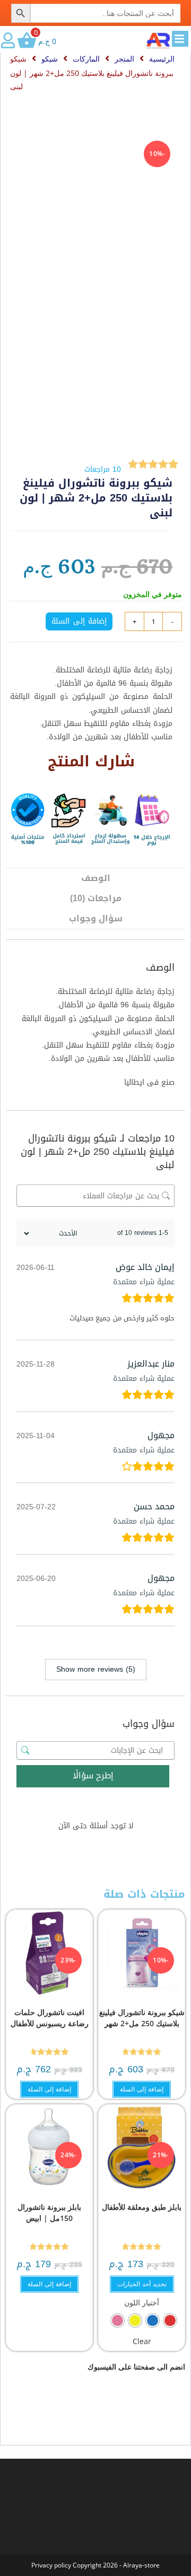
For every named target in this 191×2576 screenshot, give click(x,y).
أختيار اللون (142, 2302)
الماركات (86, 59)
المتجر (124, 59)
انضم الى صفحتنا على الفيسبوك (136, 2367)
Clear (142, 2341)
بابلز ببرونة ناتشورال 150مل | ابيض (49, 2212)
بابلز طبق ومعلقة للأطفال (142, 2207)
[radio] (170, 2320)
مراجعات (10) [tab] (96, 898)
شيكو (50, 59)
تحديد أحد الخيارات (142, 2284)
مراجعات (103, 469)
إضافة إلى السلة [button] (142, 2089)
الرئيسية (162, 59)
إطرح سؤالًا (93, 1775)
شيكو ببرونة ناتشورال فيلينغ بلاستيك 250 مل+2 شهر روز (142, 2023)
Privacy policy (51, 2565)
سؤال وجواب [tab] (96, 918)
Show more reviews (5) (96, 1669)
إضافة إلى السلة (79, 621)
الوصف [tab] (96, 878)
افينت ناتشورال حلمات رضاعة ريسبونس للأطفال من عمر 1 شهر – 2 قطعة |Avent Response (50, 2029)
